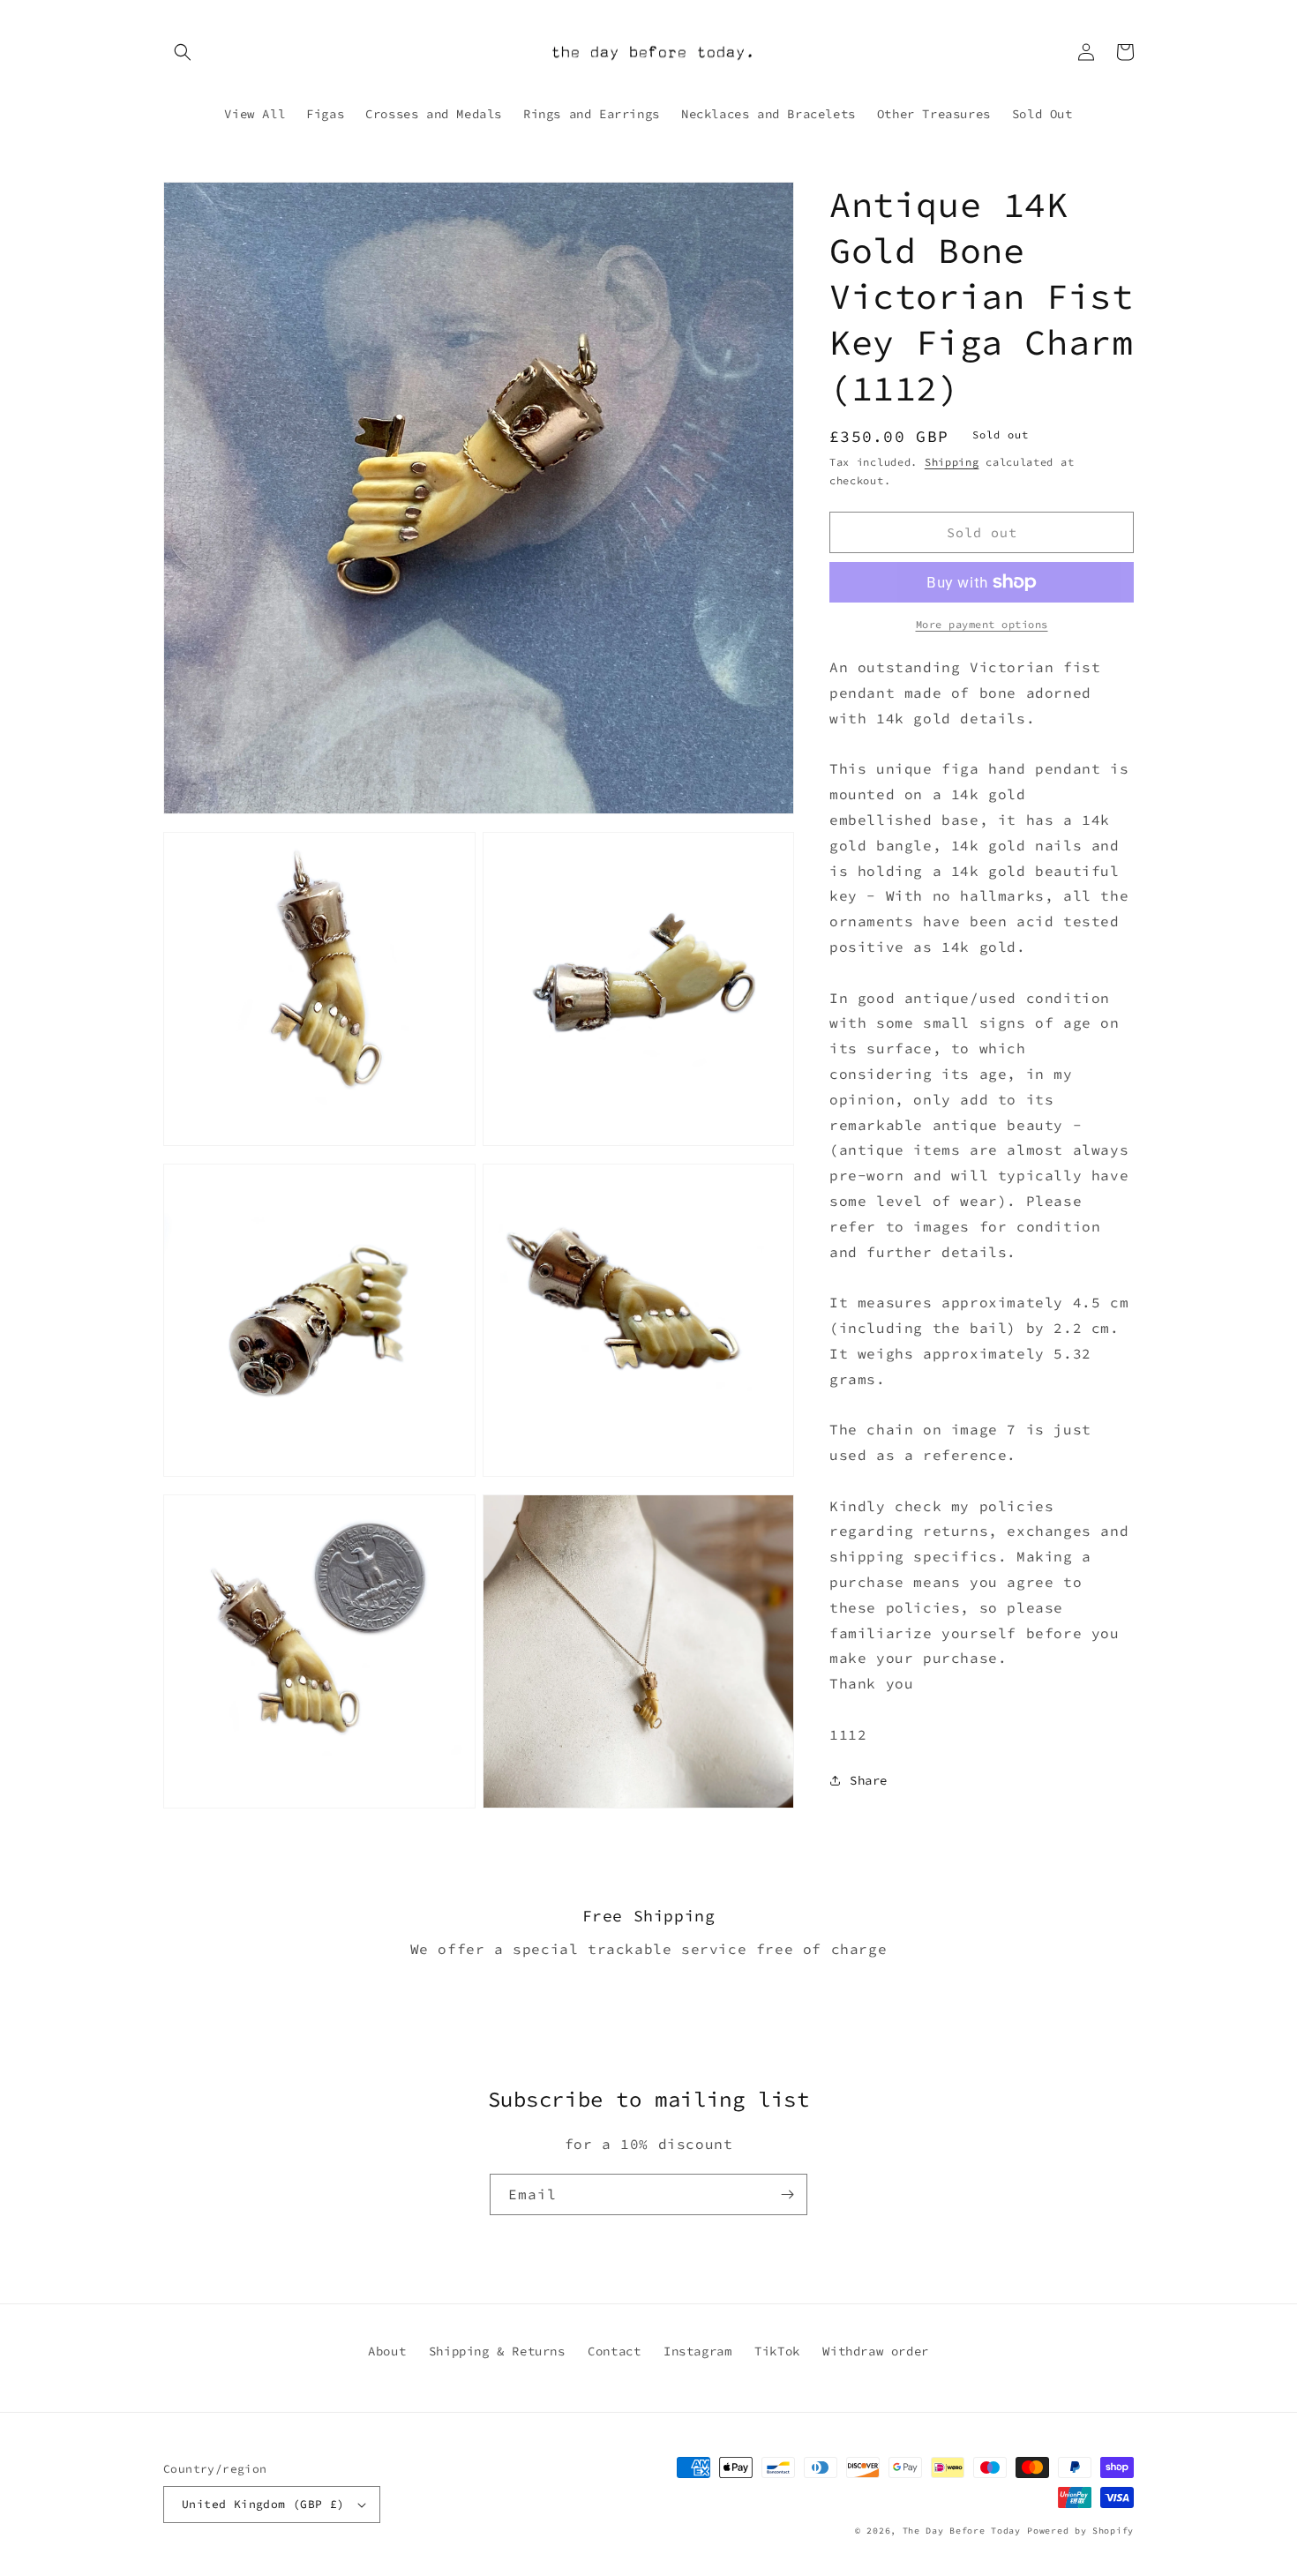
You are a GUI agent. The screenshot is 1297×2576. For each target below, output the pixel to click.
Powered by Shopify (1080, 2531)
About (387, 2351)
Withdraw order (875, 2351)
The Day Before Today (962, 2531)
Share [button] (869, 1779)
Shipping (952, 462)
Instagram (697, 2351)
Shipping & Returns (497, 2351)
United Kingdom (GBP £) (263, 2504)
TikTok (777, 2351)
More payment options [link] (982, 624)
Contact (614, 2351)
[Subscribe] (787, 2194)
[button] (183, 52)
